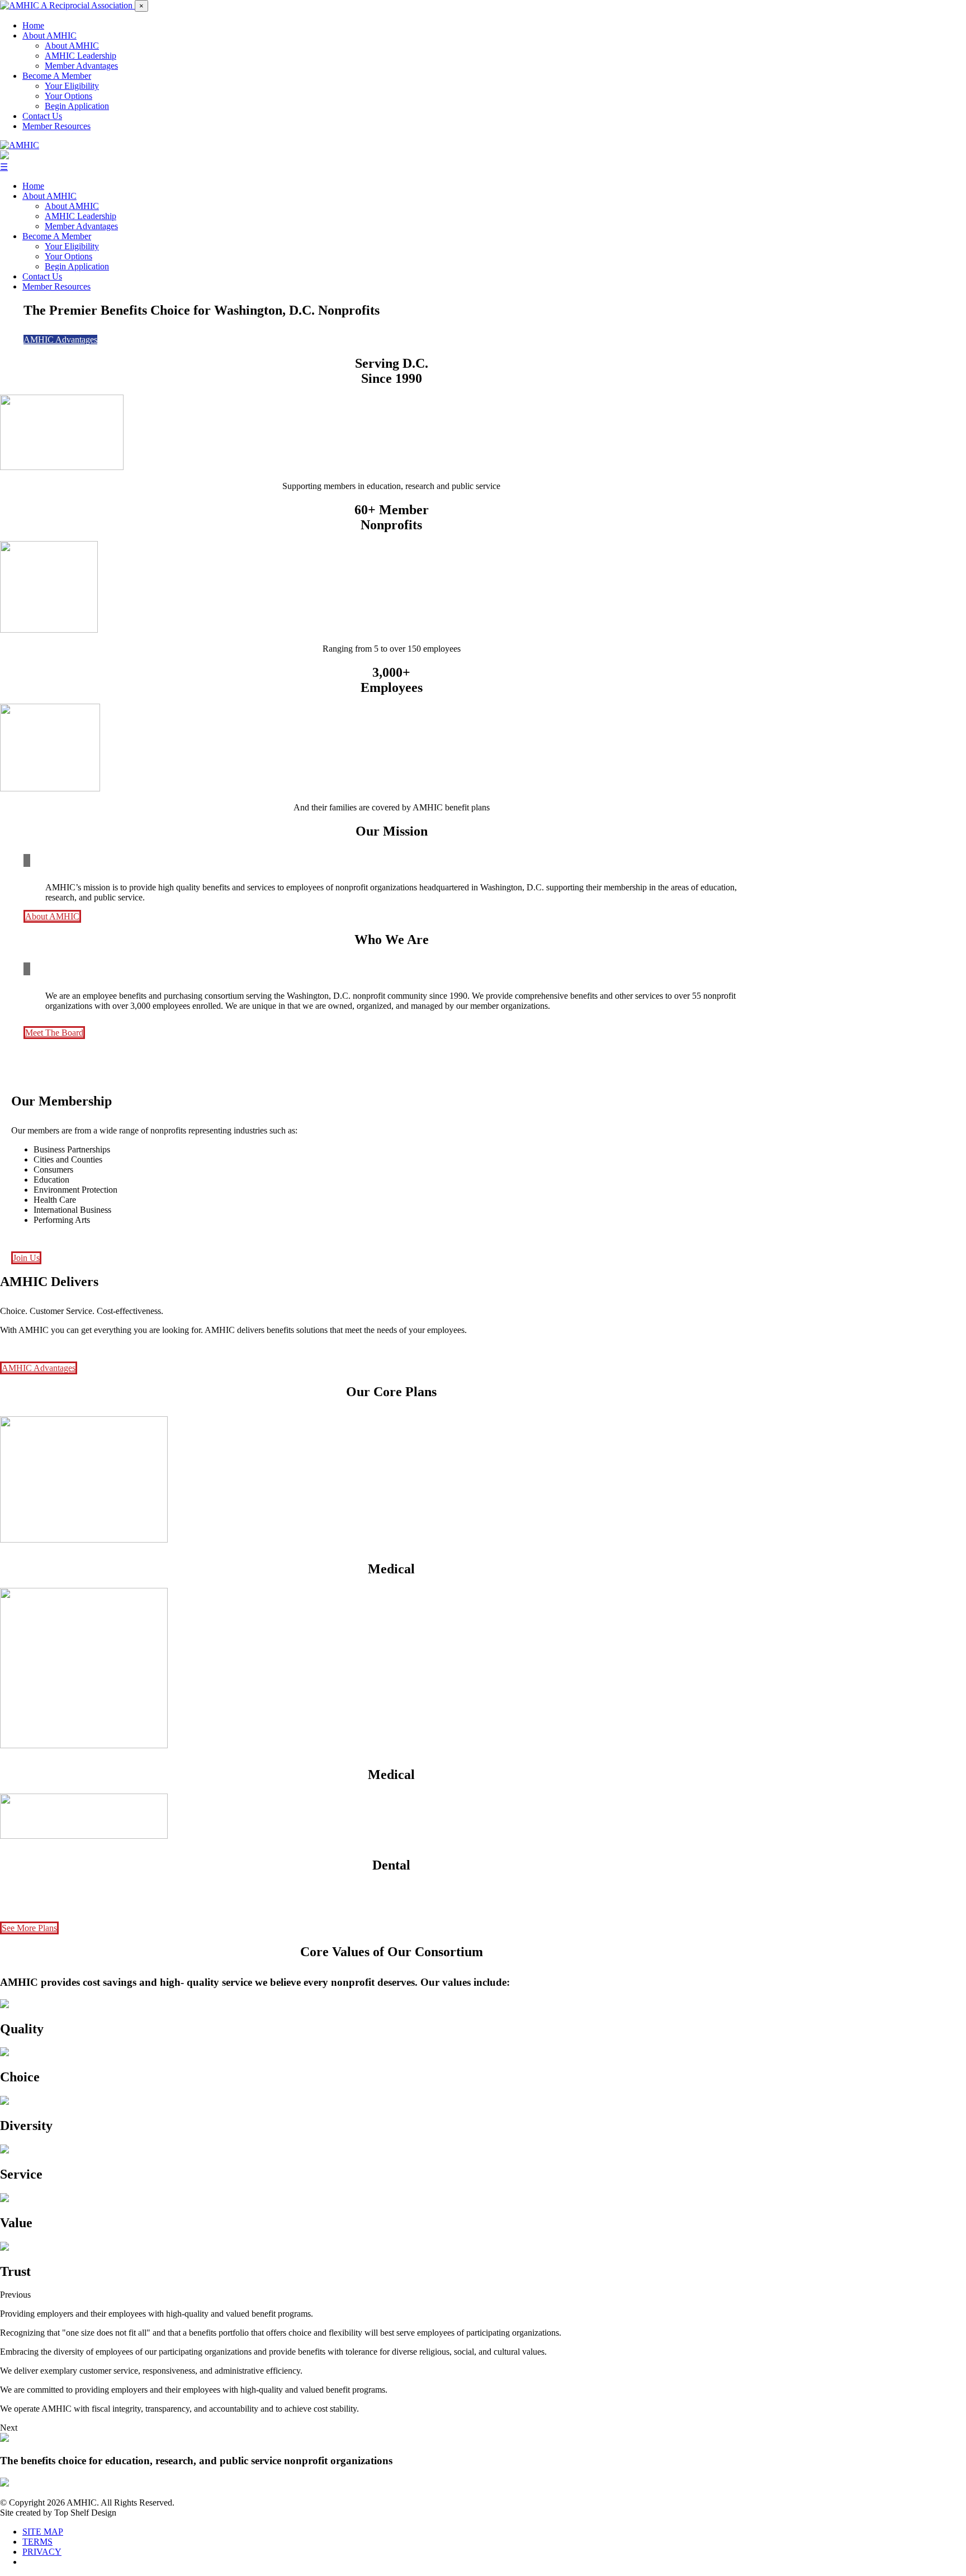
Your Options (68, 96)
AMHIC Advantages (60, 340)
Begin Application (77, 106)
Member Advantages (81, 66)
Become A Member (57, 76)
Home (33, 25)
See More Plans (29, 1928)
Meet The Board (54, 1033)
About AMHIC (49, 35)
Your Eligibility (72, 86)
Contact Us (42, 116)
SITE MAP (43, 2532)
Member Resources (56, 126)
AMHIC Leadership (80, 56)
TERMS (37, 2542)
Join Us (26, 1258)
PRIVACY (42, 2552)
